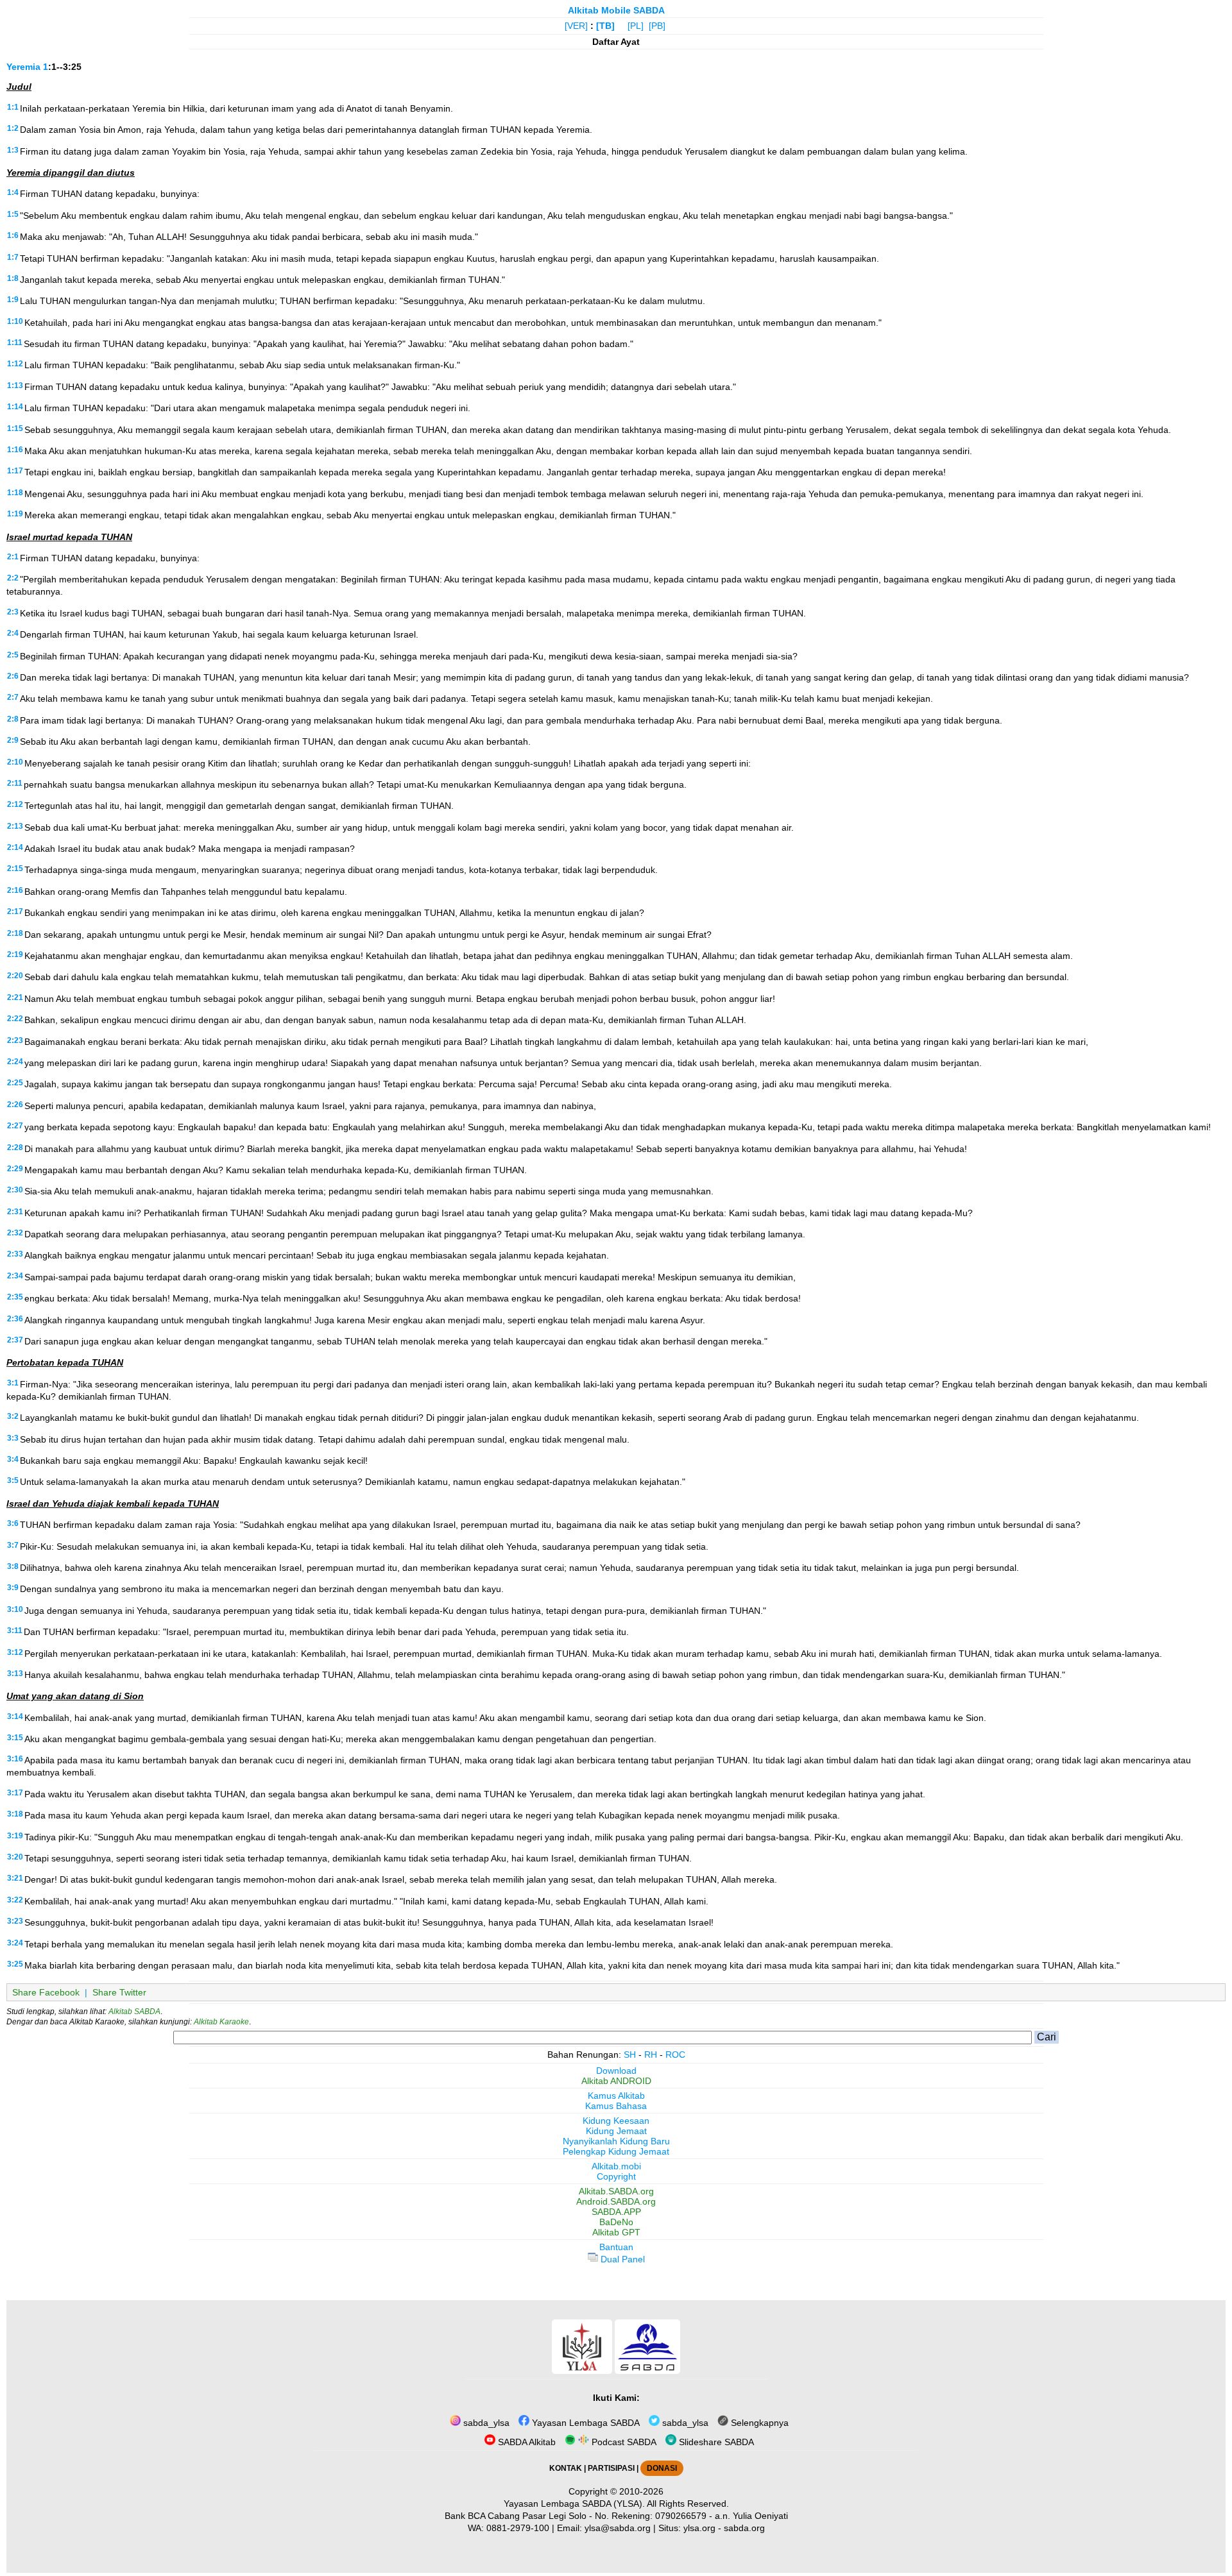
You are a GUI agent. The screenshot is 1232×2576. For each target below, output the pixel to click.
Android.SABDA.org (616, 2201)
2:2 (13, 578)
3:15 (15, 1738)
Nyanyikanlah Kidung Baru (616, 2141)
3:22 (15, 1900)
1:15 (15, 428)
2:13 (15, 826)
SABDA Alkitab (526, 2442)
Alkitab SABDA (134, 2012)
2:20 (15, 976)
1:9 (13, 300)
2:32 (15, 1233)
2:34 (15, 1276)
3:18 (15, 1814)
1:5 (13, 214)
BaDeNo (616, 2222)
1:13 (15, 386)
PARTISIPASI (611, 2468)
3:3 (13, 1438)
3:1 (13, 1383)
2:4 (13, 633)
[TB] (605, 26)
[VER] (576, 26)
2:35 (15, 1297)
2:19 (15, 954)
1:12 (15, 364)
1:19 (15, 514)
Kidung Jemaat (616, 2131)
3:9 (13, 1588)
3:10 (15, 1609)
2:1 (13, 557)
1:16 (15, 450)
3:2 (13, 1416)
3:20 (15, 1857)
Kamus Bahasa (616, 2106)
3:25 (15, 1964)
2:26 (15, 1105)
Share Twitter (119, 1992)
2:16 (15, 890)
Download (616, 2071)
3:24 (15, 1943)
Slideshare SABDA (715, 2442)
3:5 (13, 1480)
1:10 (15, 321)
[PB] (657, 26)
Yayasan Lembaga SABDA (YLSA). (574, 2504)
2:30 (15, 1190)
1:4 (13, 192)
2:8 (13, 719)
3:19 (15, 1836)
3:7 (13, 1545)
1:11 (15, 343)
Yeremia (23, 67)
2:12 (15, 804)
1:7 (13, 257)
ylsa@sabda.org (618, 2528)
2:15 (15, 869)
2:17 (15, 911)
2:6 (13, 676)
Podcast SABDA (623, 2442)
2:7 (13, 697)
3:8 (13, 1566)
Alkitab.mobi (616, 2166)
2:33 (15, 1254)
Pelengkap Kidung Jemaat (616, 2151)
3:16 (15, 1759)
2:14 (15, 847)
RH (651, 2055)
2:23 (15, 1040)
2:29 (15, 1169)
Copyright (616, 2176)
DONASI (662, 2468)
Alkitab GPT (616, 2232)
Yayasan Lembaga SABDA (585, 2423)
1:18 (15, 493)
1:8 (13, 278)
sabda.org (744, 2528)
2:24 (15, 1062)
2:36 (15, 1319)
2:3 (13, 612)
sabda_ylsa (485, 2423)
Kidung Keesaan (616, 2121)
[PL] (636, 26)
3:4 (13, 1459)
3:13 (15, 1674)
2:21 (15, 997)
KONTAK (566, 2468)
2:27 (15, 1126)
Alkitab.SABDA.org (616, 2191)
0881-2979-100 (518, 2528)
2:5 (13, 655)
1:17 (15, 471)
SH (630, 2055)
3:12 (15, 1652)
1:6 (13, 235)
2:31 (15, 1212)
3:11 (15, 1631)
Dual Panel (621, 2259)
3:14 (15, 1716)
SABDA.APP (616, 2212)
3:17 (15, 1793)
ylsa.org (699, 2528)
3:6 (13, 1523)
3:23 (15, 1921)
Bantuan (616, 2247)
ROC (675, 2055)
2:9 (13, 740)
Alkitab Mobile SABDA (616, 10)
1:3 (13, 150)
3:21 (15, 1878)
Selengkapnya (758, 2423)
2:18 (15, 933)
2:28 (15, 1148)
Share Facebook (46, 1992)
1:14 (15, 407)
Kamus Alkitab (616, 2096)
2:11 (15, 783)
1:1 (13, 107)
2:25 (15, 1083)
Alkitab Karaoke (221, 2022)
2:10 (15, 762)
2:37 (15, 1340)
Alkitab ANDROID (616, 2081)
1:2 (13, 128)
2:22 (15, 1019)
